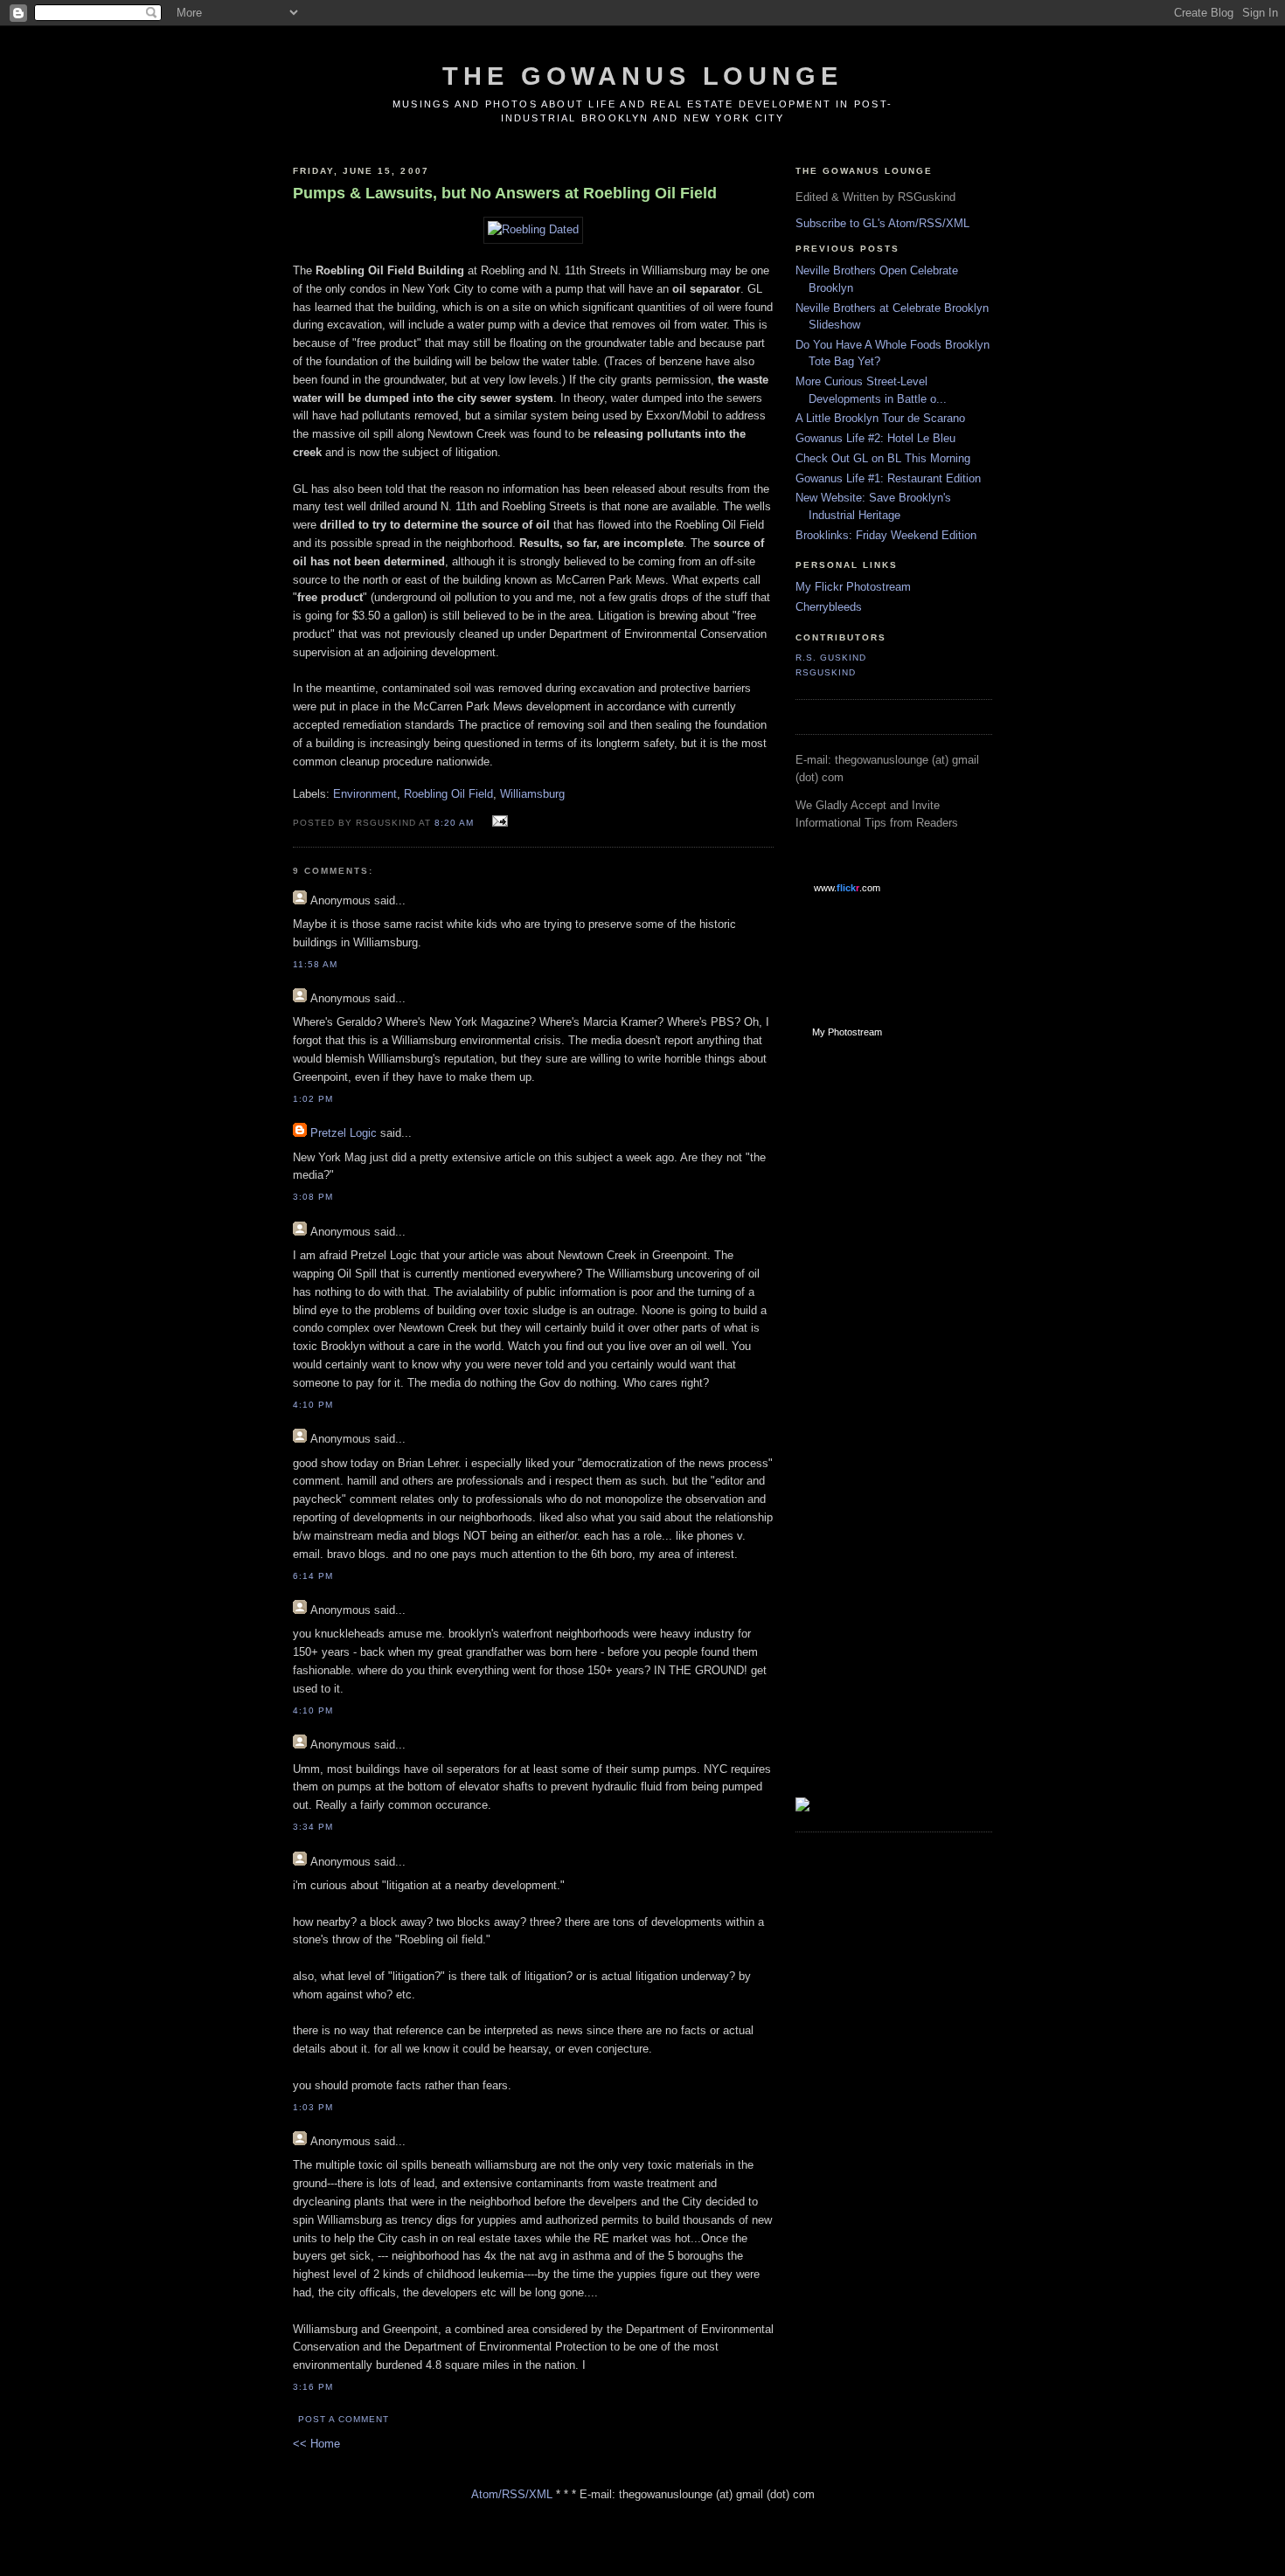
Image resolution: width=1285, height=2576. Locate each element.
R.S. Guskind (831, 658)
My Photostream (847, 1032)
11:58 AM (315, 964)
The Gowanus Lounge (642, 76)
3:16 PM (313, 2387)
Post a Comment (344, 2419)
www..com (847, 888)
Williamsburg (532, 794)
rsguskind (826, 672)
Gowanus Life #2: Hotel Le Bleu (875, 438)
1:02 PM (313, 1099)
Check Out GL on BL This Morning (883, 458)
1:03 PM (313, 2107)
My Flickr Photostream (853, 587)
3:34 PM (313, 1827)
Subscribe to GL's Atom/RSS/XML (882, 223)
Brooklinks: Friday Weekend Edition (886, 535)
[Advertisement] (865, 1331)
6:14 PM (313, 1576)
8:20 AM (454, 823)
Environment (365, 794)
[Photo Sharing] (533, 229)
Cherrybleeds (829, 607)
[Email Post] (498, 822)
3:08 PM (313, 1197)
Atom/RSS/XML (512, 2494)
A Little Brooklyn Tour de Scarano (880, 418)
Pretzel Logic (344, 1133)
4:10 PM (313, 1405)
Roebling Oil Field (448, 794)
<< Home (316, 2444)
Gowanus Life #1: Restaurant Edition (888, 478)
